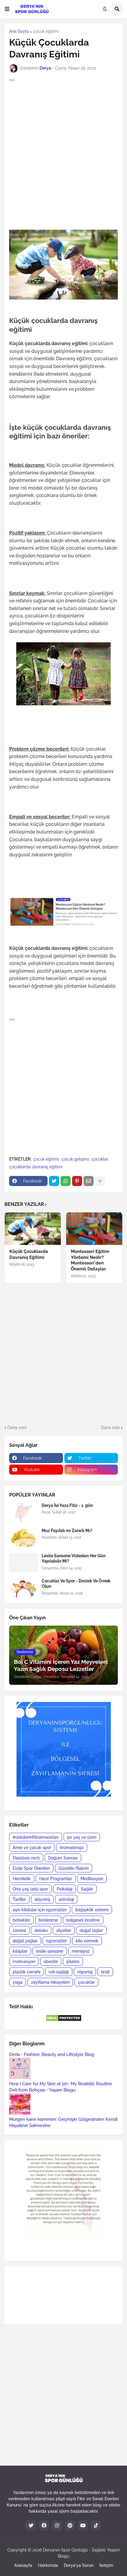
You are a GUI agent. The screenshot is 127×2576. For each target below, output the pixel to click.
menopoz (81, 1951)
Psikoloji (65, 1889)
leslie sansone (50, 1951)
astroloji (66, 1899)
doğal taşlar (91, 1930)
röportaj (85, 1972)
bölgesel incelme (83, 1920)
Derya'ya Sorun (79, 2565)
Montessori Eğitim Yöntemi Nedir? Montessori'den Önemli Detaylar (90, 1260)
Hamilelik (22, 1879)
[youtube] (83, 2525)
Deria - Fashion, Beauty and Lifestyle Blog (52, 2054)
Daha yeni (17, 1428)
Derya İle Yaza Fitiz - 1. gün (67, 1505)
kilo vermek (87, 1941)
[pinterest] (70, 2525)
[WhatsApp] (66, 1181)
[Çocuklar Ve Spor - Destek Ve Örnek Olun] (24, 1588)
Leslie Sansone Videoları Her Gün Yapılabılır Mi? (74, 1558)
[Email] (89, 1181)
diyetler (64, 1930)
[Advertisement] (63, 149)
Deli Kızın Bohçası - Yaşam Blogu (42, 2090)
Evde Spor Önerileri (31, 1868)
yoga (18, 1982)
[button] (7, 9)
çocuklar (100, 1159)
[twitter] (31, 2525)
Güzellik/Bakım (74, 1868)
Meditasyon (92, 1879)
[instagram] (57, 2525)
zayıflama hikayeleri (50, 1982)
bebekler (21, 1920)
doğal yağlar (25, 1941)
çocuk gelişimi (75, 1159)
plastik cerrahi (26, 1972)
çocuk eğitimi (46, 31)
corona (19, 1930)
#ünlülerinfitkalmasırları (36, 1837)
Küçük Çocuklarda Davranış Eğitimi (29, 1254)
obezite (51, 1962)
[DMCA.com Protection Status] (64, 2020)
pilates (73, 1962)
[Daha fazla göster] (100, 1181)
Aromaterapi (72, 1848)
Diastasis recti (26, 1858)
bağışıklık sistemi (92, 1910)
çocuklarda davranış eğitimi (36, 1167)
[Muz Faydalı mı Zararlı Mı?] (24, 1538)
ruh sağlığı (59, 1972)
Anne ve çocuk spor (32, 1848)
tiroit (105, 1972)
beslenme (48, 1920)
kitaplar (20, 1951)
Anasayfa (23, 2565)
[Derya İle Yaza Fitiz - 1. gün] (24, 1512)
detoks (41, 1930)
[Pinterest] (77, 1181)
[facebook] (44, 2525)
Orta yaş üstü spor (30, 1889)
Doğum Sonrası (63, 1858)
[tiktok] (96, 2525)
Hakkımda (48, 2565)
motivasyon (24, 1962)
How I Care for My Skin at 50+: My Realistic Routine (61, 2084)
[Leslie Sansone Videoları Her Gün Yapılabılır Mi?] (24, 1563)
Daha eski (110, 1428)
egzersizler (57, 1941)
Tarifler (19, 1899)
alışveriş (42, 1899)
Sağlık (87, 1889)
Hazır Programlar (56, 1879)
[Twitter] (54, 1181)
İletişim (106, 2565)
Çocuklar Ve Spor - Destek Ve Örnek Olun (76, 1584)
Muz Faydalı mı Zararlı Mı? (67, 1531)
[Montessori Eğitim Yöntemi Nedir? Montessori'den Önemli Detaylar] (94, 1229)
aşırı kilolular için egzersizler (40, 1910)
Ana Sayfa (19, 31)
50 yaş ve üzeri (82, 1837)
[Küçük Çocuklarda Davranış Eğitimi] (33, 1229)
